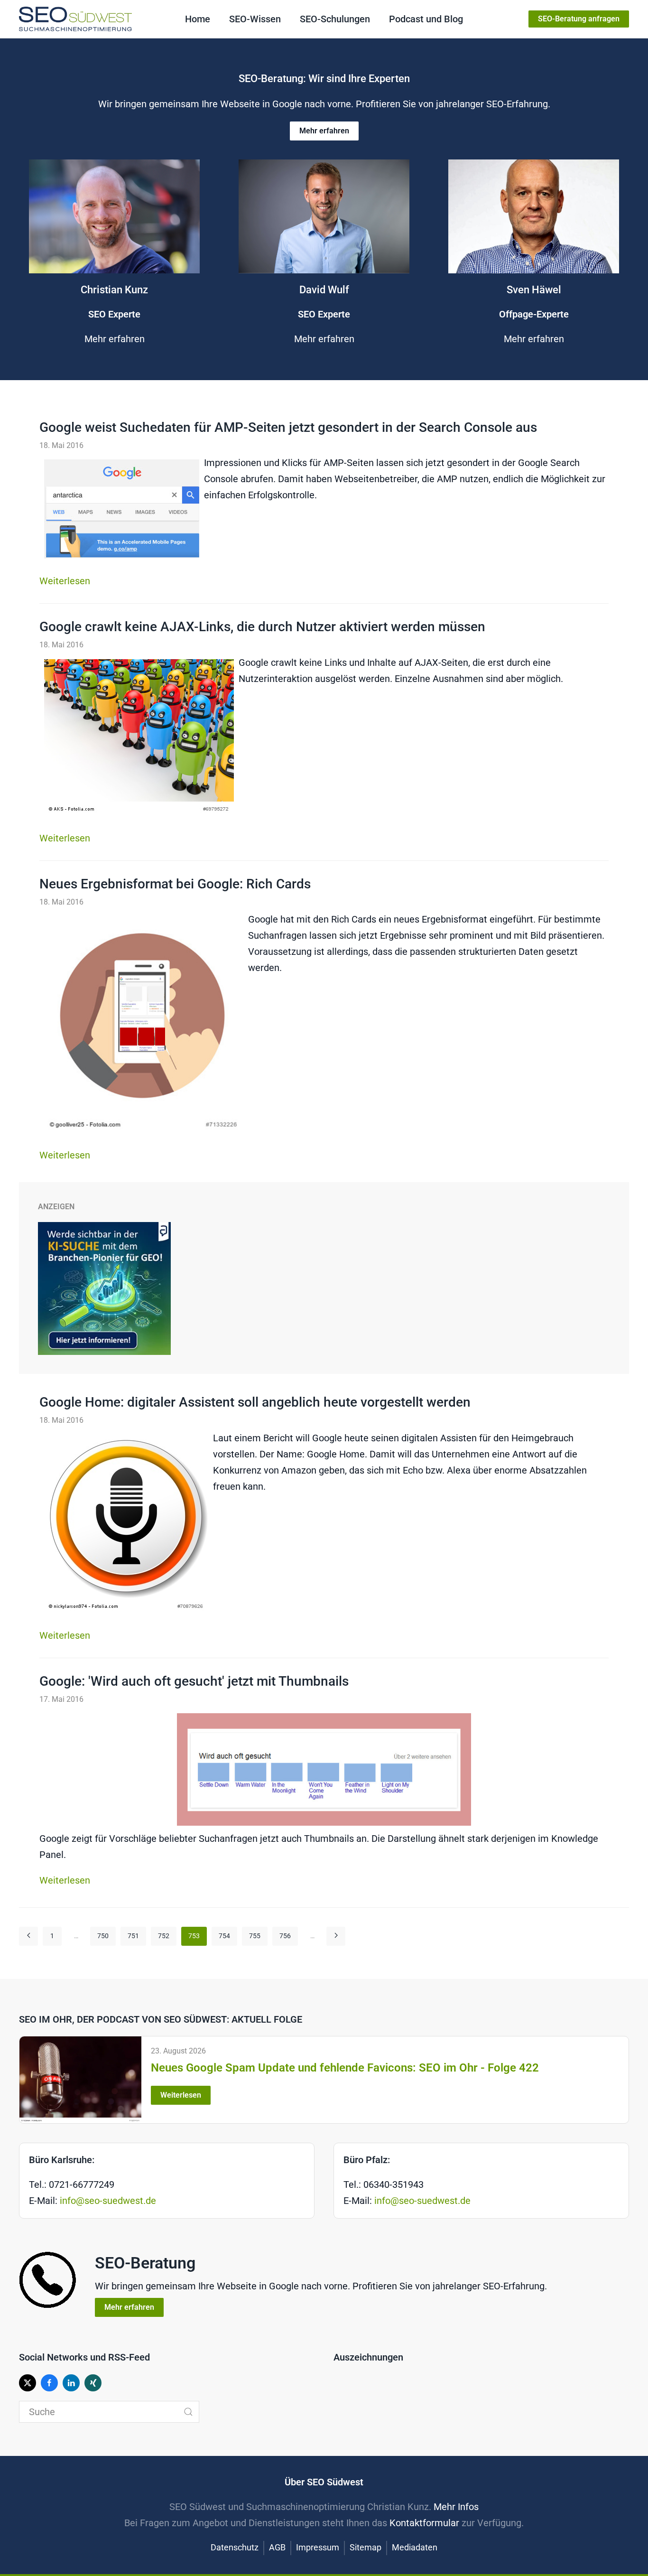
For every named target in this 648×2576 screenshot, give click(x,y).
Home (198, 19)
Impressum (318, 2547)
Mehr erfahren (324, 131)
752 (164, 1936)
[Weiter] (336, 1936)
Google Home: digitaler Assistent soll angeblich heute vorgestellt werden (255, 1402)
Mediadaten (415, 2547)
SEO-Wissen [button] (255, 19)
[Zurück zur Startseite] (75, 19)
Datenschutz (235, 2547)
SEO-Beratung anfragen (579, 19)
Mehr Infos (456, 2507)
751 (133, 1936)
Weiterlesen (65, 581)
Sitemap (366, 2547)
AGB (277, 2547)
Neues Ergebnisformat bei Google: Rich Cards (175, 884)
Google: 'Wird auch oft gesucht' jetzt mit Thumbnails (194, 1681)
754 (224, 1936)
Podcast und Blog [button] (426, 19)
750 (103, 1936)
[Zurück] (28, 1936)
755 (255, 1936)
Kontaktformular (424, 2523)
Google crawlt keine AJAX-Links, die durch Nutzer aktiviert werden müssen (262, 627)
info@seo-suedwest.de (108, 2201)
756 (285, 1936)
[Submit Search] (188, 2412)
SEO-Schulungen (335, 19)
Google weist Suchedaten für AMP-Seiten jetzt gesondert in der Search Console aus (288, 427)
